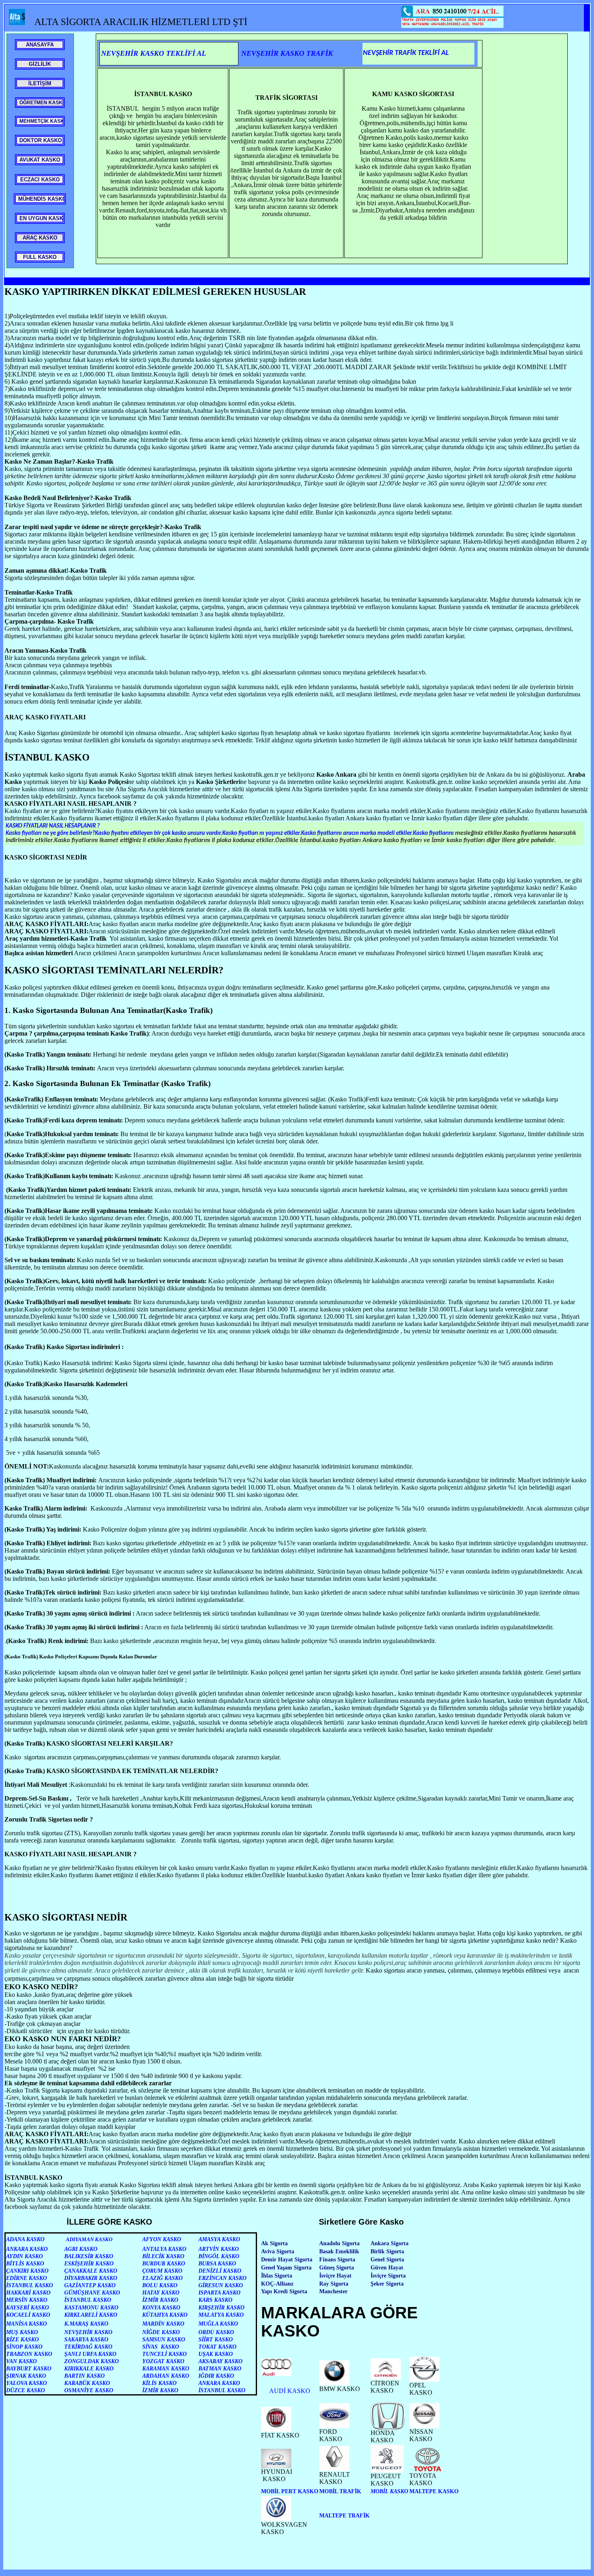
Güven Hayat (387, 2268)
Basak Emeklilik (339, 2251)
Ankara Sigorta (390, 2243)
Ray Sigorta (334, 2284)
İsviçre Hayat (335, 2276)
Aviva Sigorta (278, 2251)
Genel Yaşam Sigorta (286, 2268)
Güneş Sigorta (337, 2268)
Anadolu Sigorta (339, 2243)
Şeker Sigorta (387, 2284)
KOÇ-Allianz (277, 2284)
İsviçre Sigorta (388, 2276)
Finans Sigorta (337, 2260)
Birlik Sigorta (387, 2251)
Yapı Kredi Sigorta (284, 2291)
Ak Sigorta (274, 2243)
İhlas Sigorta (277, 2276)
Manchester (333, 2291)
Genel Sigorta (387, 2260)
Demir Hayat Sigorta (287, 2260)
